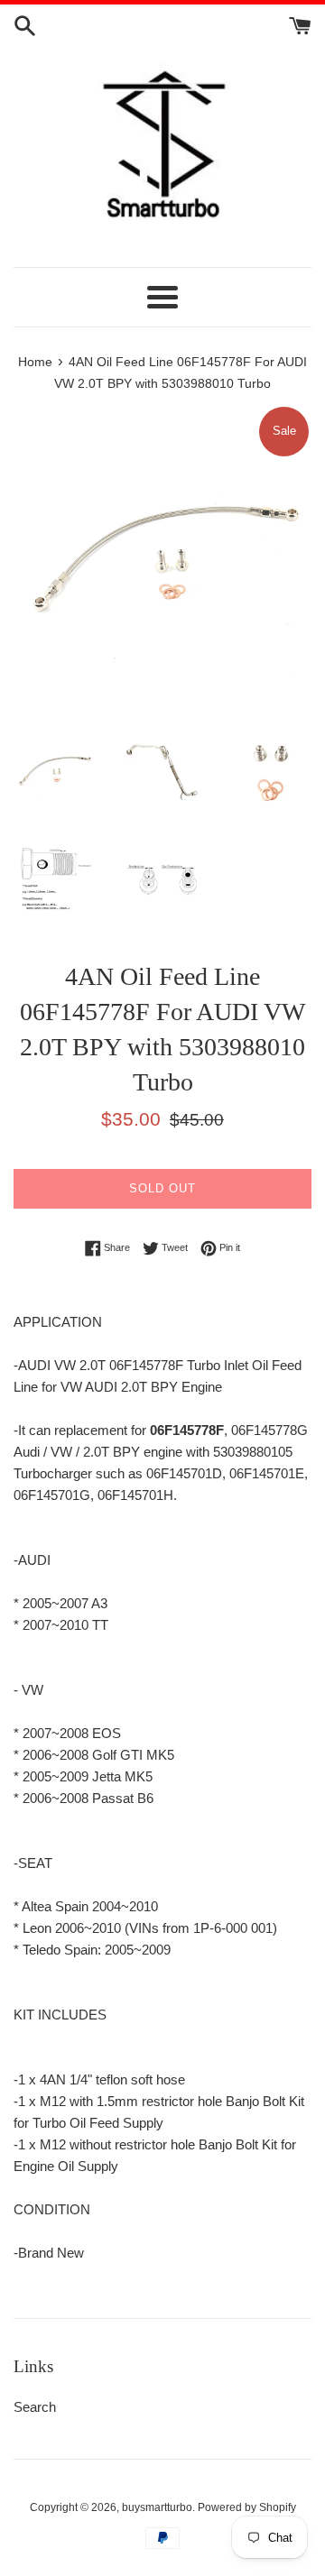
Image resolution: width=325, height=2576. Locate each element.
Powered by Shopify (247, 2507)
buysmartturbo (157, 2507)
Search (35, 2407)
